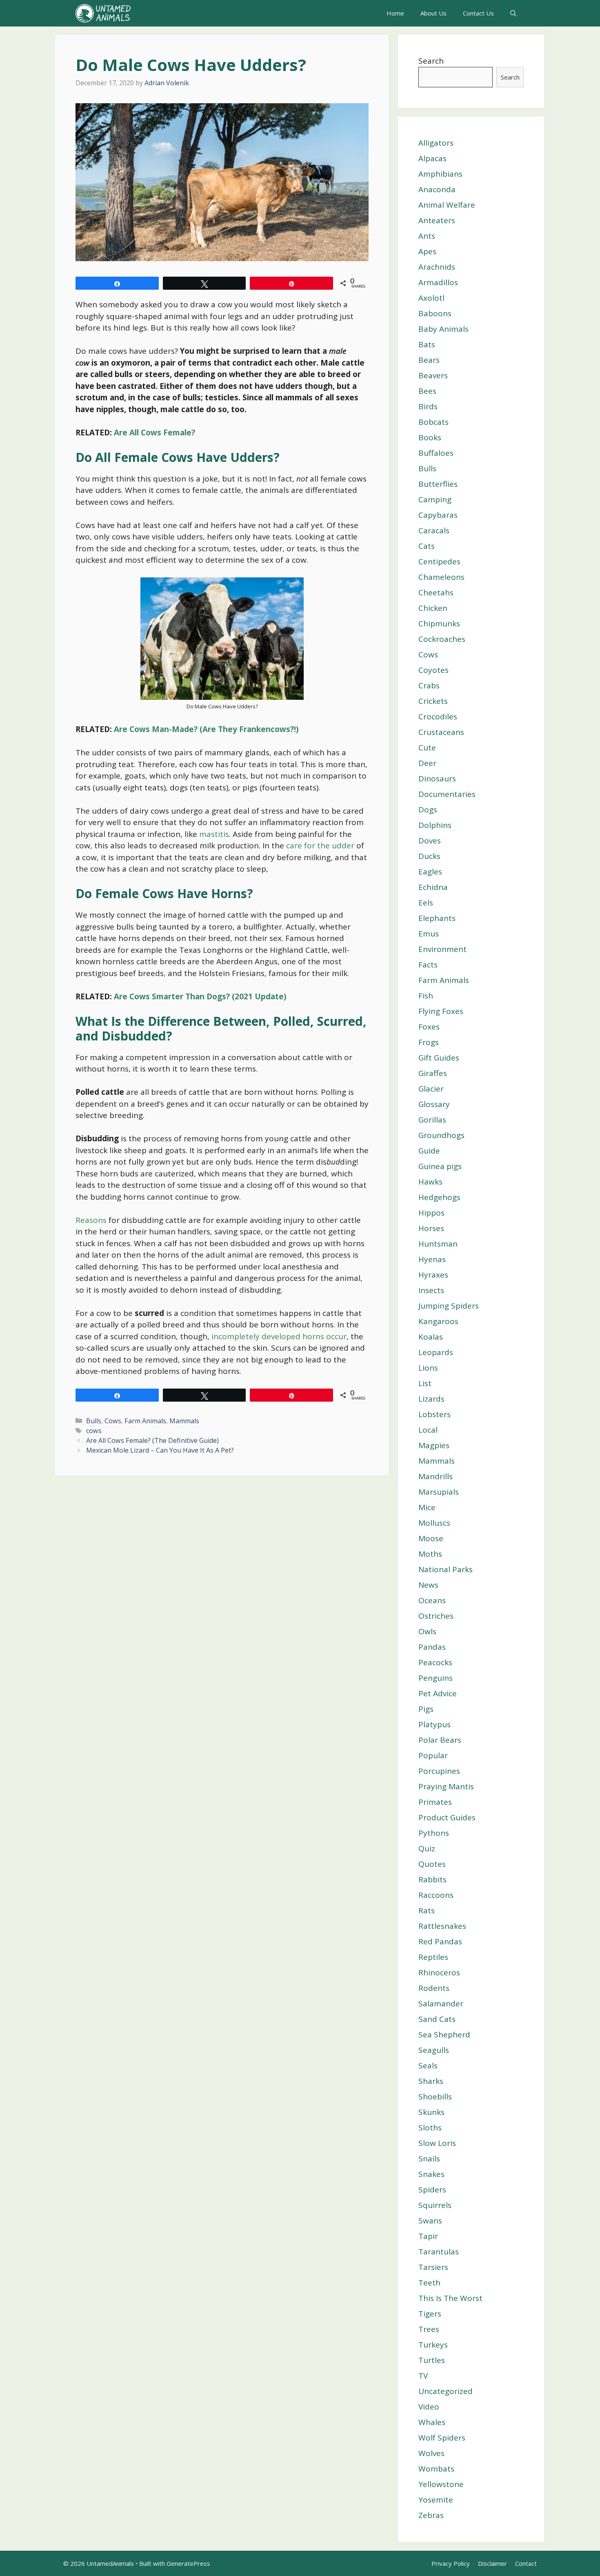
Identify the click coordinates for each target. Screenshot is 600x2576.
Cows (113, 1421)
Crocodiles (438, 717)
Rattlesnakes (442, 1926)
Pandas (432, 1647)
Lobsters (434, 1414)
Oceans (432, 1600)
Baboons (435, 313)
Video (429, 2407)
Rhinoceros (439, 1972)
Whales (432, 2422)
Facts (428, 965)
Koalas (431, 1337)
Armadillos (438, 282)
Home (395, 13)
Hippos (431, 1213)
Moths (430, 1554)
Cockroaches (442, 639)
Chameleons (441, 577)
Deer (427, 763)
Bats (427, 344)
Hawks (430, 1182)
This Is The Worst (450, 2298)
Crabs (429, 686)
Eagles (430, 872)
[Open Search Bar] (513, 13)
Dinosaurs (437, 779)
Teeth (429, 2283)
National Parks (446, 1569)
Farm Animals (145, 1421)
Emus (429, 934)
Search (431, 61)
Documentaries (447, 794)
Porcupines (439, 1771)
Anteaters (437, 220)
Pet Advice (438, 1693)
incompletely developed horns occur (279, 1336)
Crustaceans (441, 732)
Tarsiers (433, 2267)
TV (423, 2376)
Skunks (431, 2112)
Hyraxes (433, 1275)
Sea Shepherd (444, 2035)
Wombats (436, 2469)
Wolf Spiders (442, 2438)
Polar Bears (440, 1740)
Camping (435, 499)
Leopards (436, 1352)
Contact (526, 2563)
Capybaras (438, 515)
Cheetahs (436, 592)
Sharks (431, 2081)
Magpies (434, 1445)
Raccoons (436, 1895)
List (425, 1383)
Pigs (426, 1709)
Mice (427, 1507)
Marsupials (439, 1492)
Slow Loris (437, 2143)
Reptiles (433, 1957)
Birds (428, 406)
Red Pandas (440, 1941)
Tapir (428, 2236)
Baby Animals (443, 329)
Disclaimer (492, 2563)
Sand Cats (437, 2019)
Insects (431, 1290)
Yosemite (436, 2500)
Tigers (430, 2314)
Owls (427, 1631)
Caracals (434, 530)
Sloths (430, 2128)
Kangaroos (438, 1321)
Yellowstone (441, 2484)
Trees (429, 2329)
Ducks (429, 856)
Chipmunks (439, 623)
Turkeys (433, 2345)
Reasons (91, 1220)
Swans (430, 2221)
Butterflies (438, 484)
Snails (429, 2159)
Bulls (94, 1421)
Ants (427, 236)
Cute (427, 748)
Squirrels (435, 2205)
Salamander (441, 2004)
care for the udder (319, 845)
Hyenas (432, 1259)
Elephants (437, 918)
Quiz (427, 1848)
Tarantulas (439, 2252)
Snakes (431, 2174)
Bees (427, 391)
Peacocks (435, 1662)
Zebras (431, 2515)
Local (428, 1430)
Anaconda (437, 189)
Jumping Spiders (449, 1306)
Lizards (431, 1399)
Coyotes (433, 670)
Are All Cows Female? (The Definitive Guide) (152, 1440)
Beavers (433, 375)
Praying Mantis (446, 1786)
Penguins (436, 1678)
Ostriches (436, 1616)
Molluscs (434, 1523)
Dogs (428, 810)
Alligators (436, 143)
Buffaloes (436, 453)
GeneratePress (188, 2563)
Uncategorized (446, 2391)
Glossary (434, 1104)
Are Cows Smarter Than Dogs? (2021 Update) (200, 996)
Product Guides (447, 1817)
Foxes (429, 1027)
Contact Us (478, 13)
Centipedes (439, 561)
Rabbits (432, 1879)
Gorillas (432, 1120)
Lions (428, 1368)
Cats (427, 546)
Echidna (433, 887)
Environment (442, 949)
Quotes (432, 1864)
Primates (435, 1802)
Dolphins (435, 825)
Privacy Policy (451, 2563)
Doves (430, 841)
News (428, 1585)
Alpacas (432, 158)
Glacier (431, 1089)
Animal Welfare (447, 205)
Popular (433, 1755)
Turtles (432, 2360)
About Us (433, 13)
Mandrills (436, 1476)
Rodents (434, 1988)
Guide (429, 1151)
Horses (431, 1228)
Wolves (431, 2453)
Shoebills (435, 2097)
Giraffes (433, 1073)
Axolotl (431, 298)
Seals (428, 2066)
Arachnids (437, 267)
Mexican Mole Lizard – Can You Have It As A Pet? (160, 1450)
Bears (429, 360)
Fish (426, 996)
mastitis (214, 834)
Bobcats (433, 422)
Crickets (433, 701)
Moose (431, 1538)
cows (94, 1431)
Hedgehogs (439, 1197)
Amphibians (440, 174)
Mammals (184, 1421)
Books (430, 437)
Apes (427, 251)
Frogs (429, 1042)
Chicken (433, 608)
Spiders (432, 2190)
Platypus (434, 1724)
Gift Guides (439, 1058)
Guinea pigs (440, 1166)
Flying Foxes (441, 1011)
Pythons (434, 1833)
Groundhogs (441, 1135)
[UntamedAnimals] (103, 13)
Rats (427, 1910)
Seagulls (434, 2050)
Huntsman (438, 1244)
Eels (426, 903)
